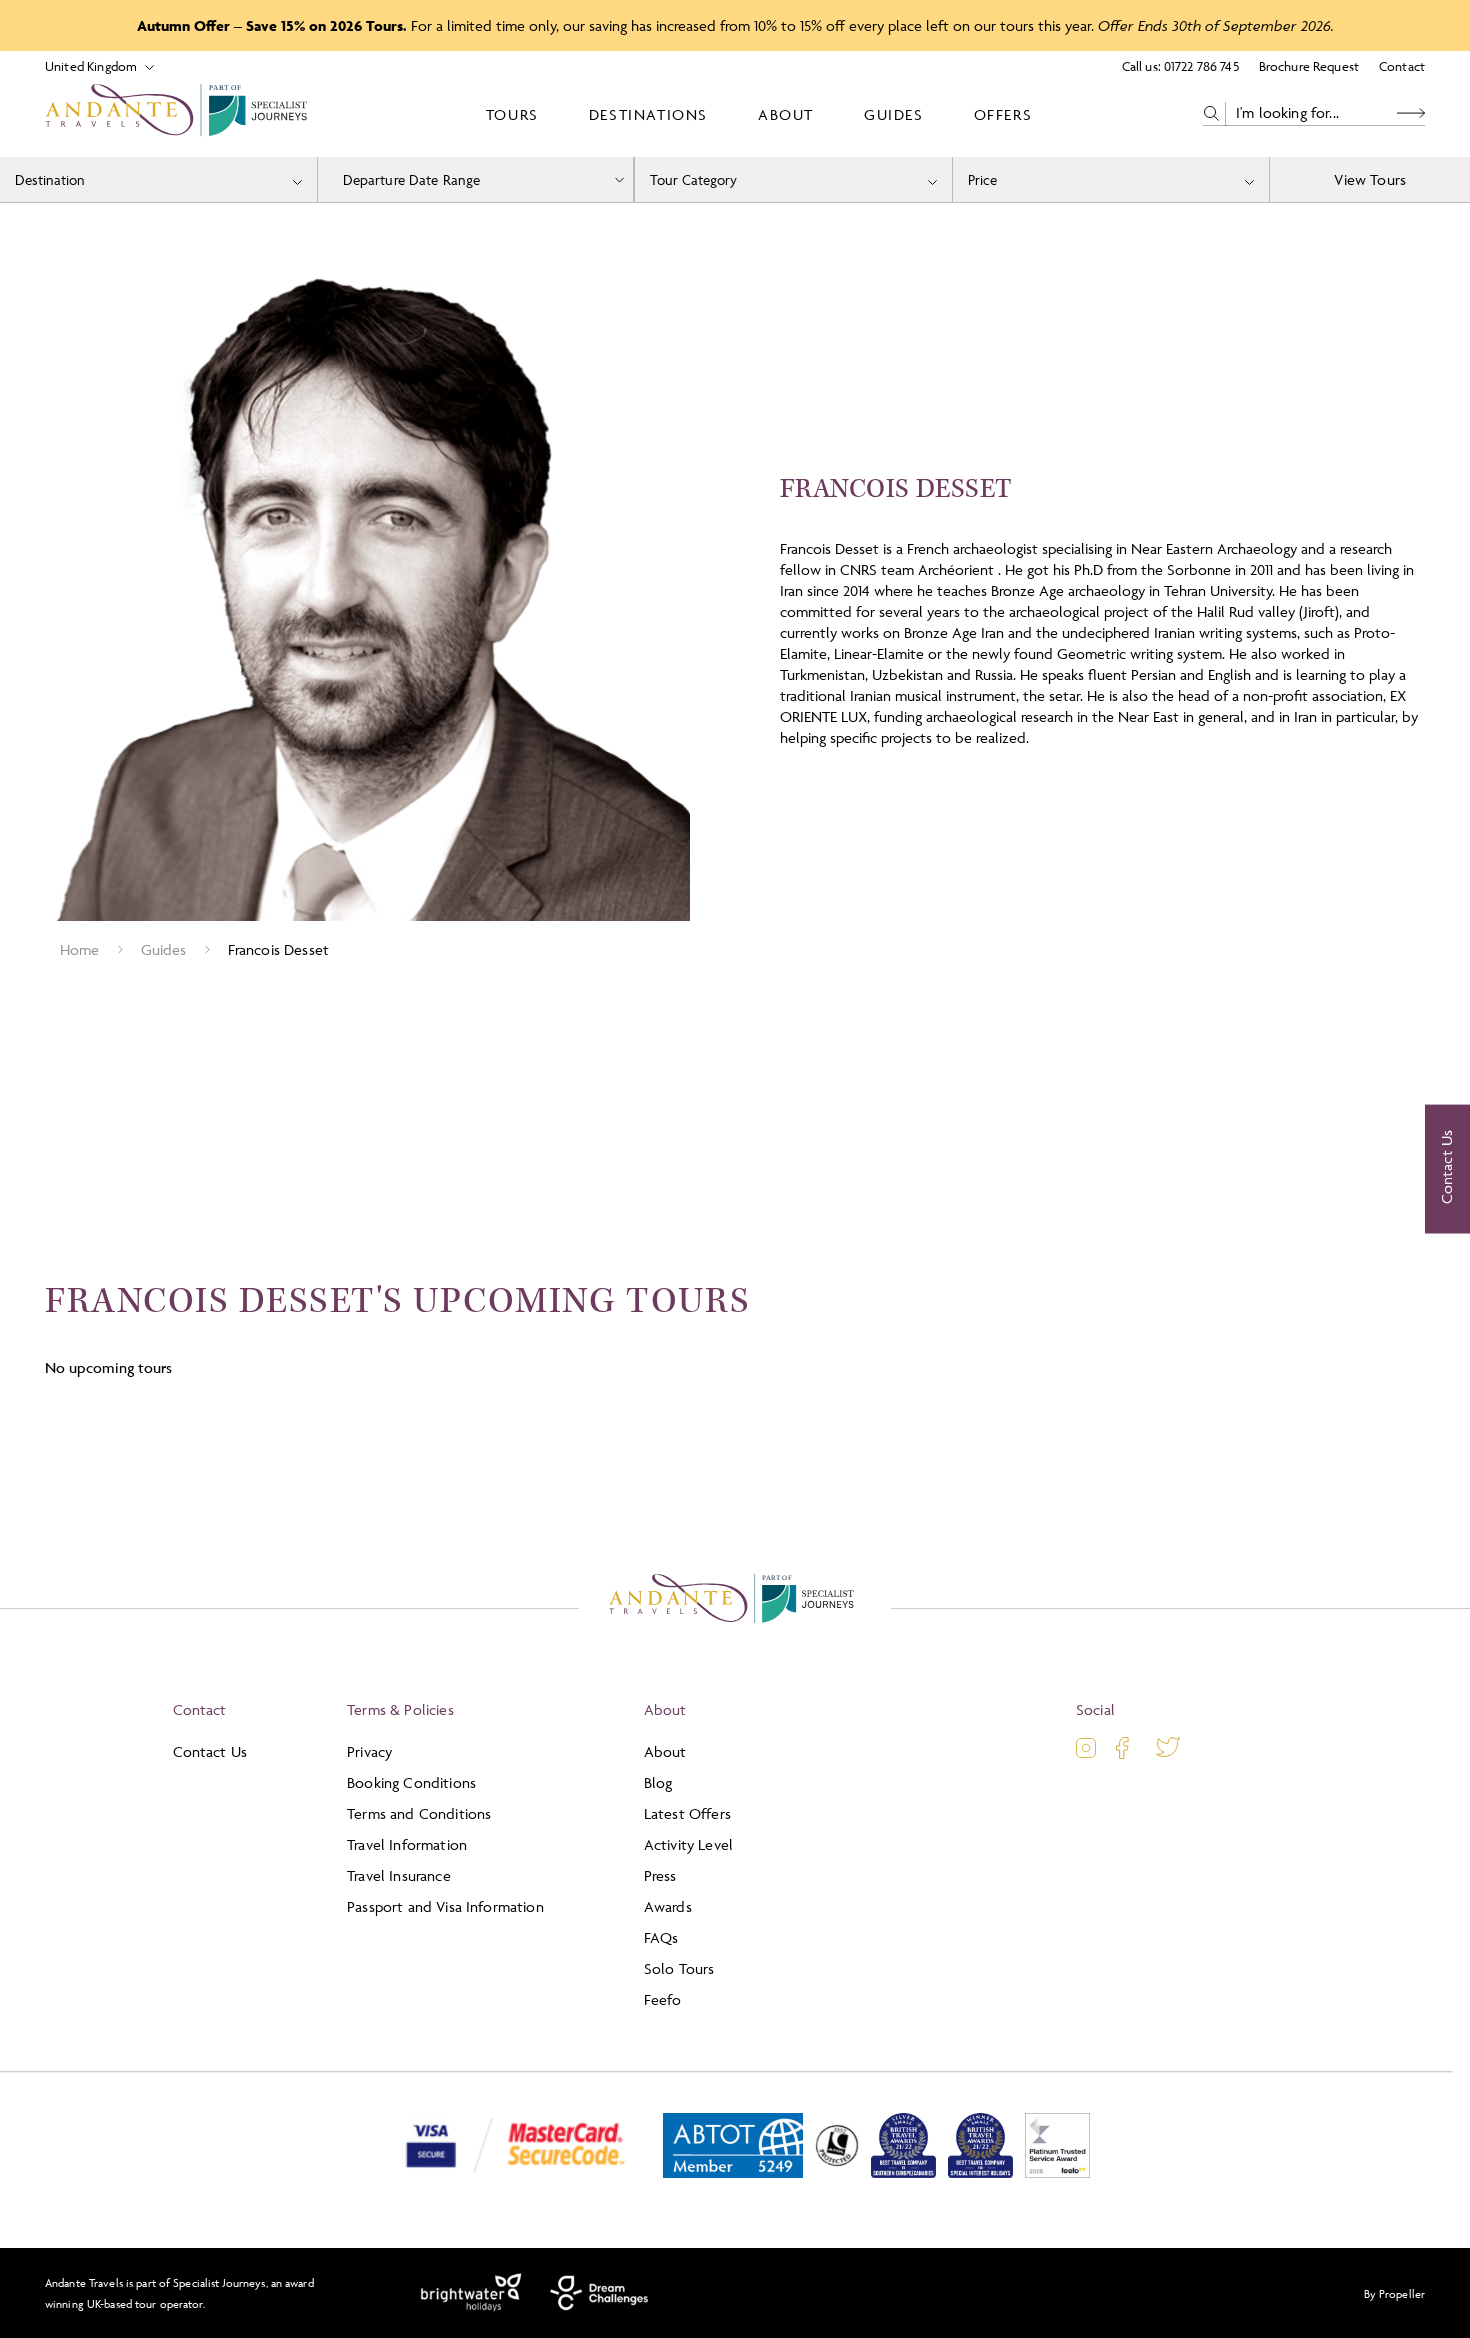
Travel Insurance (399, 1875)
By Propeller (1394, 2293)
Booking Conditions (411, 1782)
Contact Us (210, 1751)
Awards (668, 1906)
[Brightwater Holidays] (471, 2293)
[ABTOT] (733, 2173)
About (786, 114)
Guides (894, 114)
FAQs (661, 1937)
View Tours (1370, 179)
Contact (1402, 66)
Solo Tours (679, 1968)
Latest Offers (687, 1813)
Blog (658, 1782)
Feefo (663, 1999)
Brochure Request (1309, 66)
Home (80, 949)
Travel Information (407, 1844)
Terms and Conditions (419, 1813)
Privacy (369, 1751)
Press (660, 1875)
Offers (1003, 114)
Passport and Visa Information (445, 1906)
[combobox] (158, 179)
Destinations (648, 114)
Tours (512, 114)
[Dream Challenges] (599, 2293)
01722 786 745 (1201, 66)
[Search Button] (1411, 113)
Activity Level (688, 1844)
